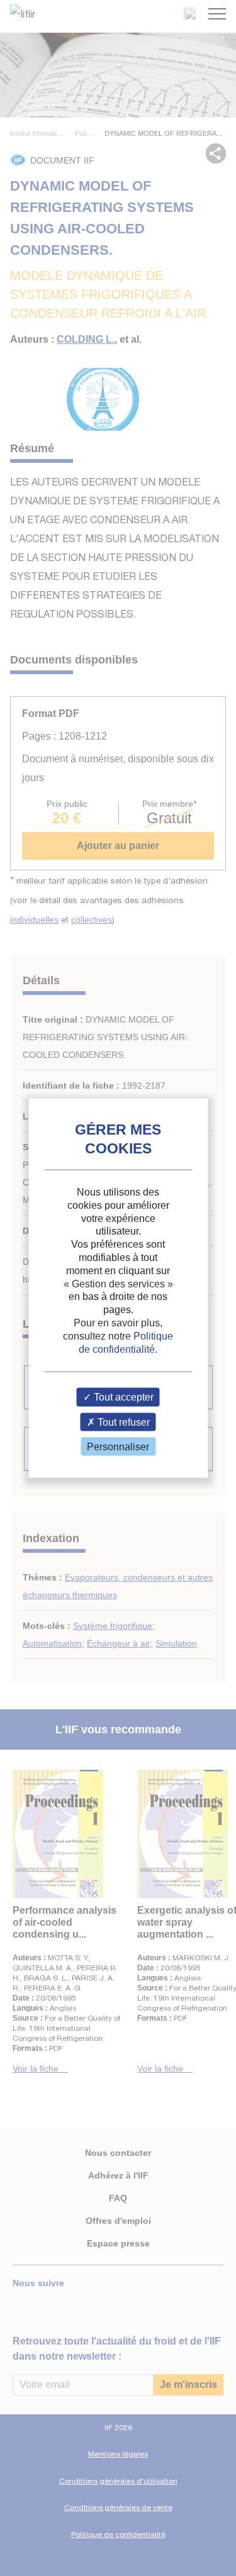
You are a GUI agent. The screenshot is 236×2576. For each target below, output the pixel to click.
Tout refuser (122, 1422)
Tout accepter (122, 1397)
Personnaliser (118, 1446)
